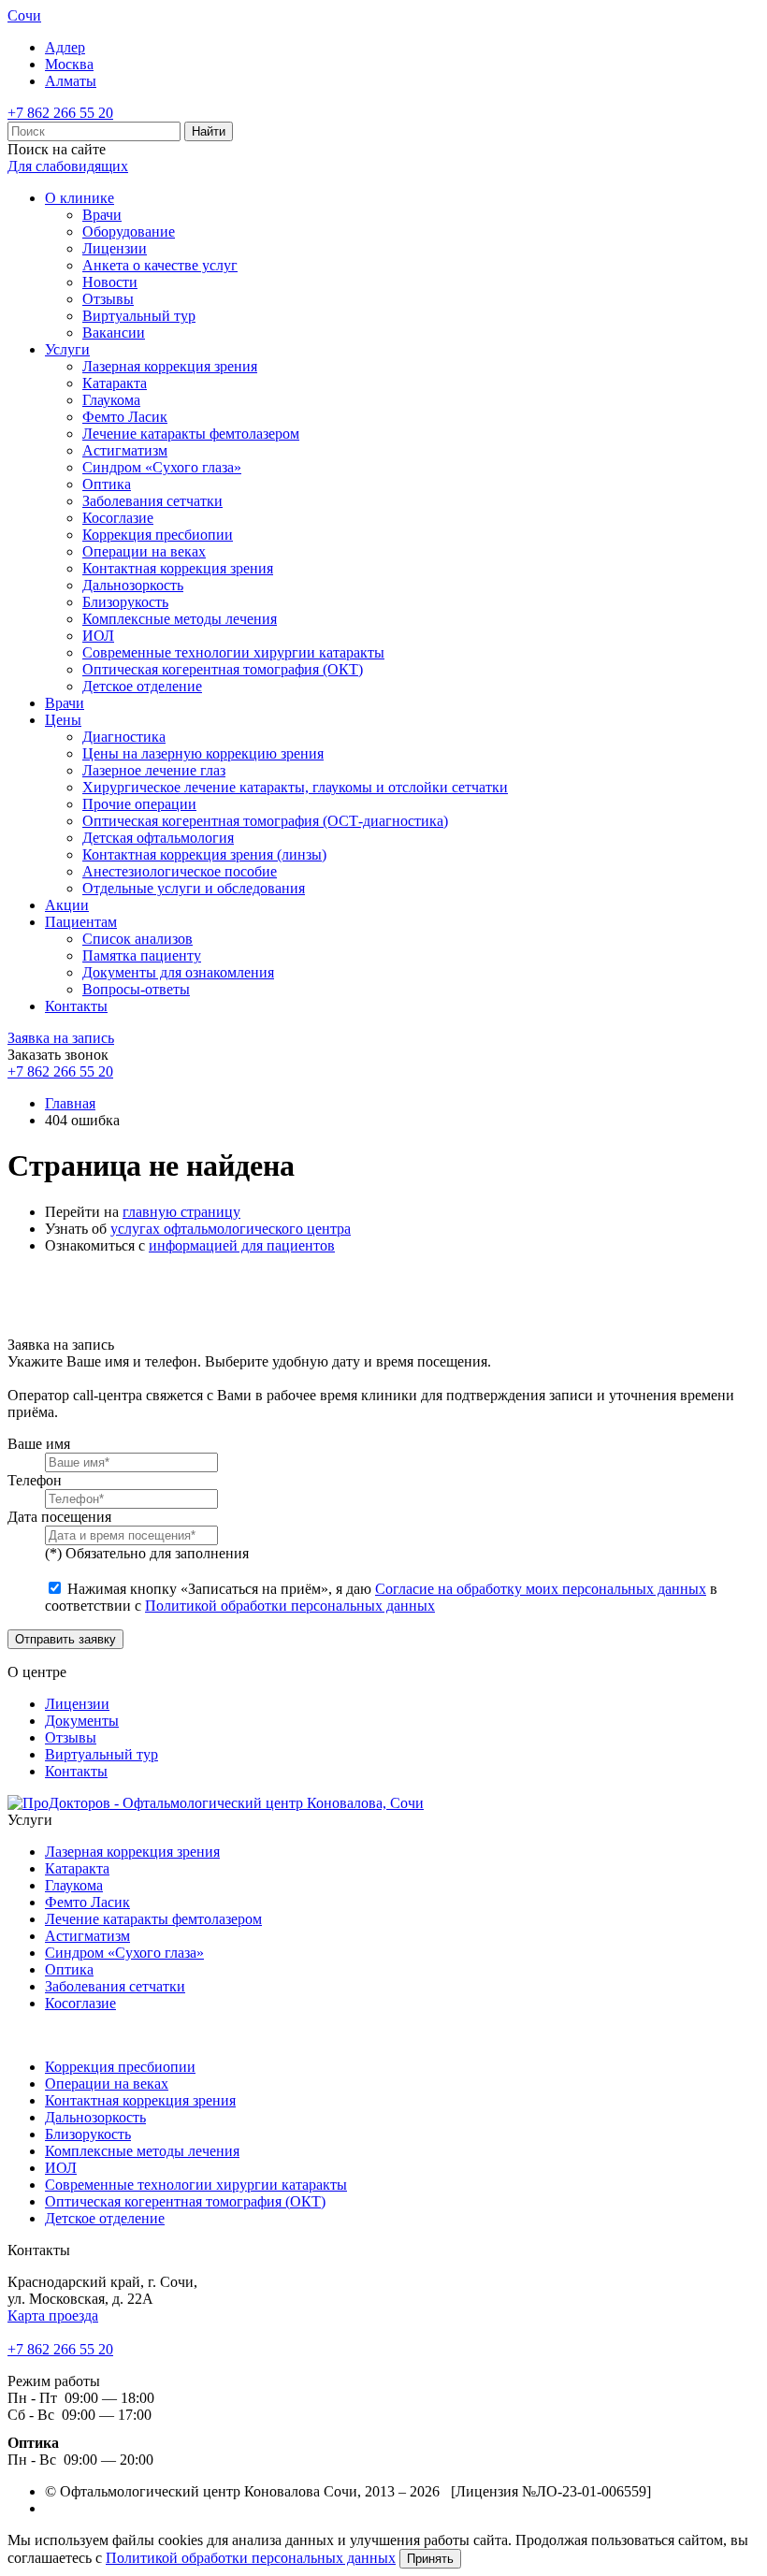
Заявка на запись (61, 1038)
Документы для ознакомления (178, 972)
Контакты (76, 1006)
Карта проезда (53, 2316)
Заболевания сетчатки (152, 501)
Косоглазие (118, 518)
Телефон (35, 1480)
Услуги (67, 349)
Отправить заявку (65, 1639)
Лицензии (115, 248)
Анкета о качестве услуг (160, 265)
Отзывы (108, 299)
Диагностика (124, 737)
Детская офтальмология (158, 838)
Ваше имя (39, 1444)
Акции (67, 905)
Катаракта (115, 383)
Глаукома (111, 400)
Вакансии (114, 333)
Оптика (107, 484)
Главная (70, 1103)
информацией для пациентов (242, 1245)
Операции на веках (144, 551)
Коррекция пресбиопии (158, 535)
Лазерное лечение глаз (154, 770)
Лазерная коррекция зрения (170, 366)
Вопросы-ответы (136, 989)
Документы (82, 1721)
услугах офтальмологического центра (231, 1229)
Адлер (65, 47)
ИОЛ (98, 636)
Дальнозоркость (133, 585)
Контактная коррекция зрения (178, 568)
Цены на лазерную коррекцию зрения (203, 753)
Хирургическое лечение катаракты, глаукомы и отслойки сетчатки (295, 787)
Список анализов (137, 939)
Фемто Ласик (125, 417)
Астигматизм (125, 450)
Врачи (102, 215)
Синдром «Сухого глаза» (162, 467)
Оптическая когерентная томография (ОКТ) (223, 669)
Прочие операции (139, 804)
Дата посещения (59, 1517)
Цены (63, 720)
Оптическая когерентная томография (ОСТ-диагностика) (265, 821)
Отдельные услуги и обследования (194, 888)
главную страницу (181, 1212)
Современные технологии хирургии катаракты (233, 652)
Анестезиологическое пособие (180, 871)
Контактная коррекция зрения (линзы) (204, 854)
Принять (430, 2559)
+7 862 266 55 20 (60, 113)
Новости (110, 282)
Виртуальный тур (139, 316)
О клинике (80, 198)
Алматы (71, 81)
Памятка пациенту (142, 955)
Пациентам (81, 922)
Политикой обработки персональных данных (290, 1606)
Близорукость (125, 602)
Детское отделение (142, 686)
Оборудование (129, 232)
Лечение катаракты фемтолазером (191, 434)
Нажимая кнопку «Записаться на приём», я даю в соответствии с (381, 1597)
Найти (209, 131)
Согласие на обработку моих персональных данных (541, 1589)
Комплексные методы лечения (180, 619)
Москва (69, 64)
